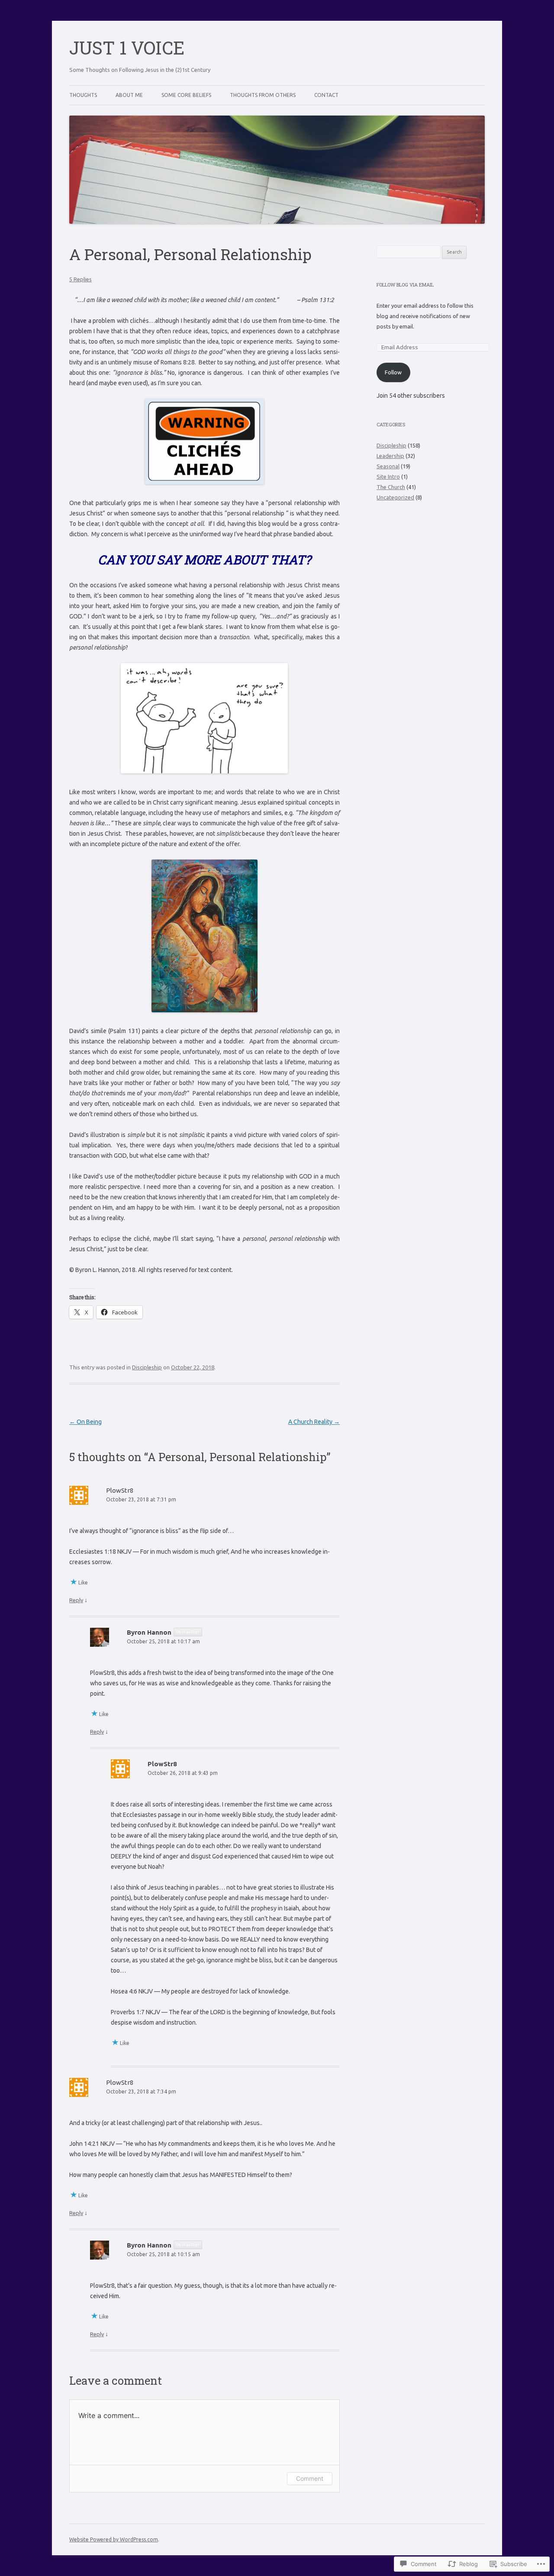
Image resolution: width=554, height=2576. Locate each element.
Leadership (390, 456)
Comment (310, 2478)
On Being (85, 1422)
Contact (326, 95)
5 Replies (81, 279)
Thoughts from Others (263, 95)
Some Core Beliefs (186, 95)
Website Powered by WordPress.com (114, 2539)
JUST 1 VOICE (127, 47)
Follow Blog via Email (405, 285)
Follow (393, 372)
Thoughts (83, 95)
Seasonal (388, 466)
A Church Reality (314, 1422)
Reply (76, 1600)
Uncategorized (395, 497)
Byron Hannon (149, 1632)
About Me (129, 95)
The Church (391, 487)
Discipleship (147, 1367)
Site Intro (388, 477)
